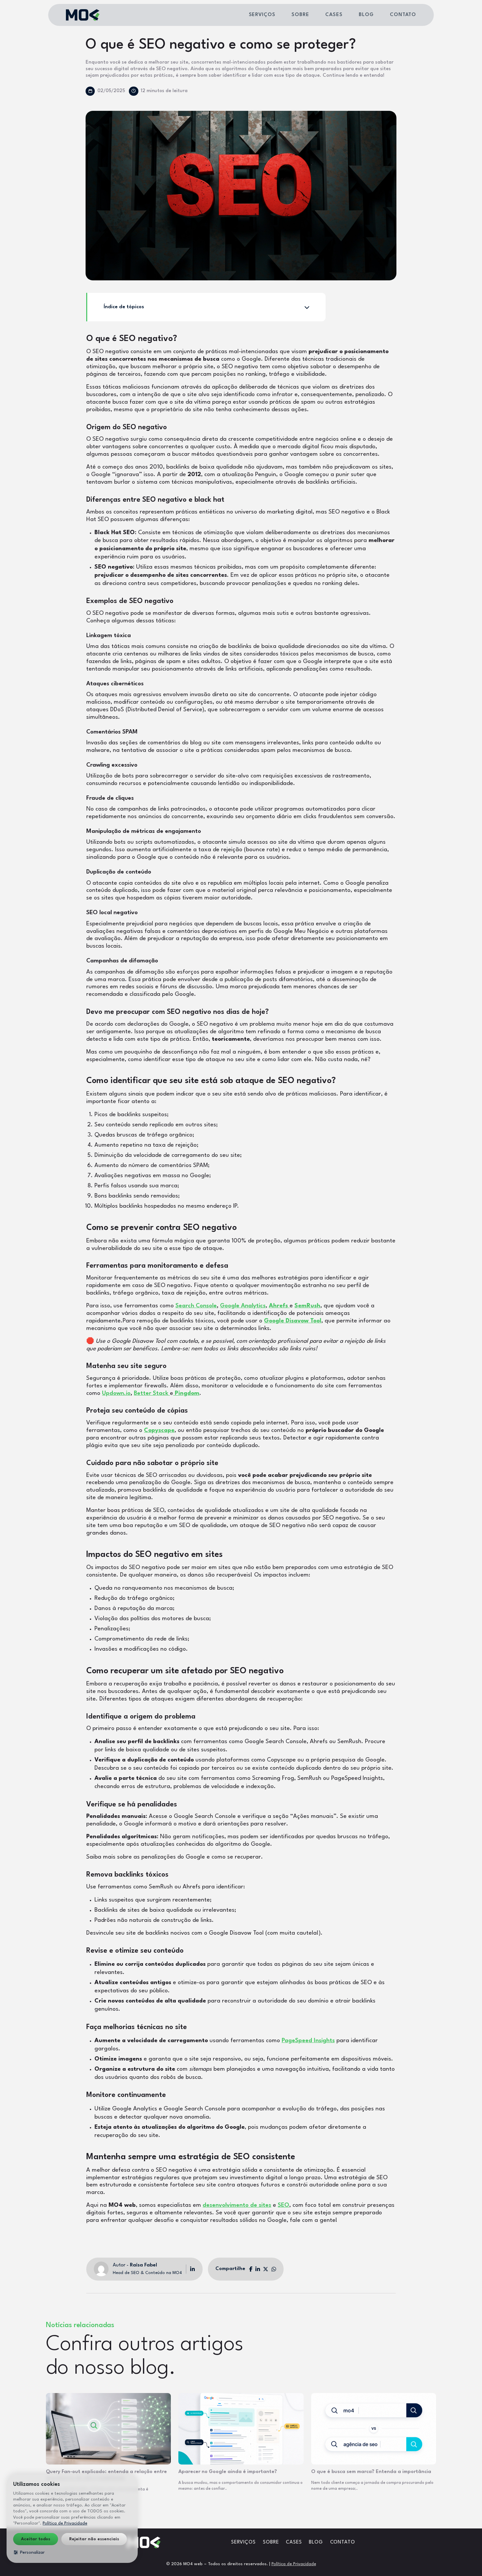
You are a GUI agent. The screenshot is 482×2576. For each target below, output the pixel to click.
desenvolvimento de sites (237, 2205)
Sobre (300, 15)
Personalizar (32, 2552)
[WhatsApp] (274, 2269)
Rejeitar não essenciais (94, 2539)
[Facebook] (251, 2269)
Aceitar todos (36, 2539)
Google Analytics (243, 1306)
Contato (403, 15)
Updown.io (116, 1393)
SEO (283, 2205)
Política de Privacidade (294, 2564)
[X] (266, 2269)
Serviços (262, 15)
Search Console (196, 1306)
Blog (366, 15)
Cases (334, 15)
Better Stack (152, 1393)
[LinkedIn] (191, 2269)
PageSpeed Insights (308, 2041)
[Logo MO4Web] (83, 15)
